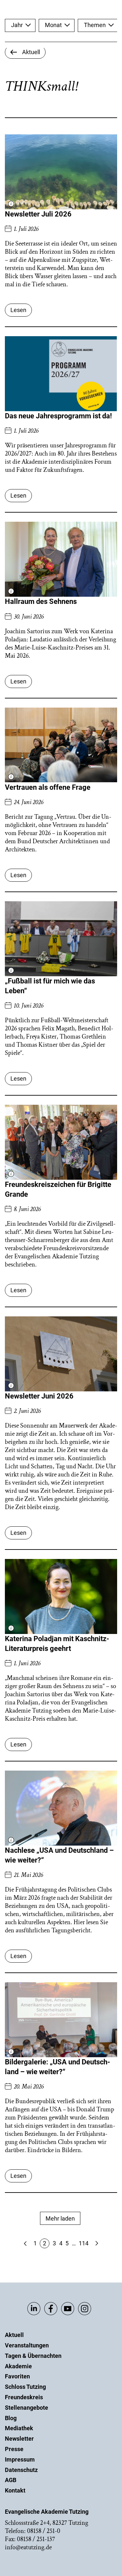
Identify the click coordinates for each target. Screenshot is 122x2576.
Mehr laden (60, 2218)
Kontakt (15, 2490)
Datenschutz (21, 2470)
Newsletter (19, 2439)
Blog (11, 2418)
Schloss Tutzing (25, 2387)
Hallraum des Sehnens (41, 601)
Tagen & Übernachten (33, 2356)
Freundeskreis (24, 2397)
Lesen (18, 310)
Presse (14, 2449)
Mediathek (19, 2428)
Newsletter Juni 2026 (39, 1396)
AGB (11, 2480)
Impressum (20, 2459)
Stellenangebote (27, 2408)
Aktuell (14, 2335)
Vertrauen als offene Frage (48, 787)
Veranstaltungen (27, 2345)
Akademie (18, 2366)
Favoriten (17, 2376)
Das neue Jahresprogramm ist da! (58, 416)
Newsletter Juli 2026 (38, 214)
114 (84, 2243)
